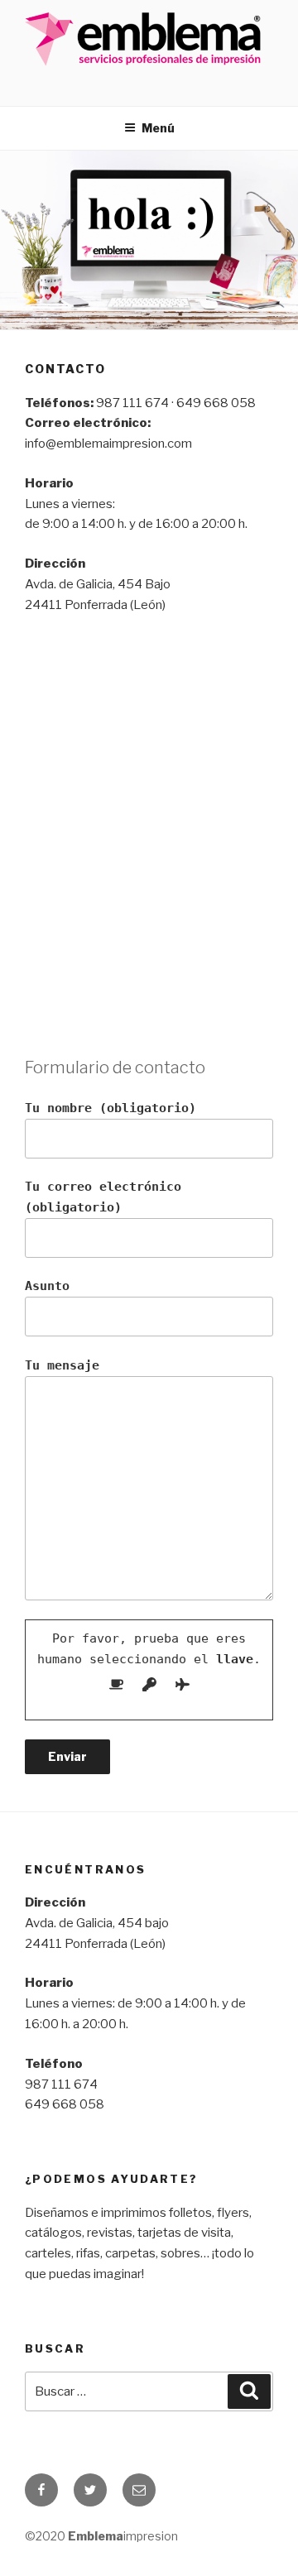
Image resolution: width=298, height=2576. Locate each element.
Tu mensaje (62, 1365)
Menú (158, 128)
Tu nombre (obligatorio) (111, 1108)
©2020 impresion (101, 2536)
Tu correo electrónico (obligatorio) (103, 1197)
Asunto (47, 1286)
